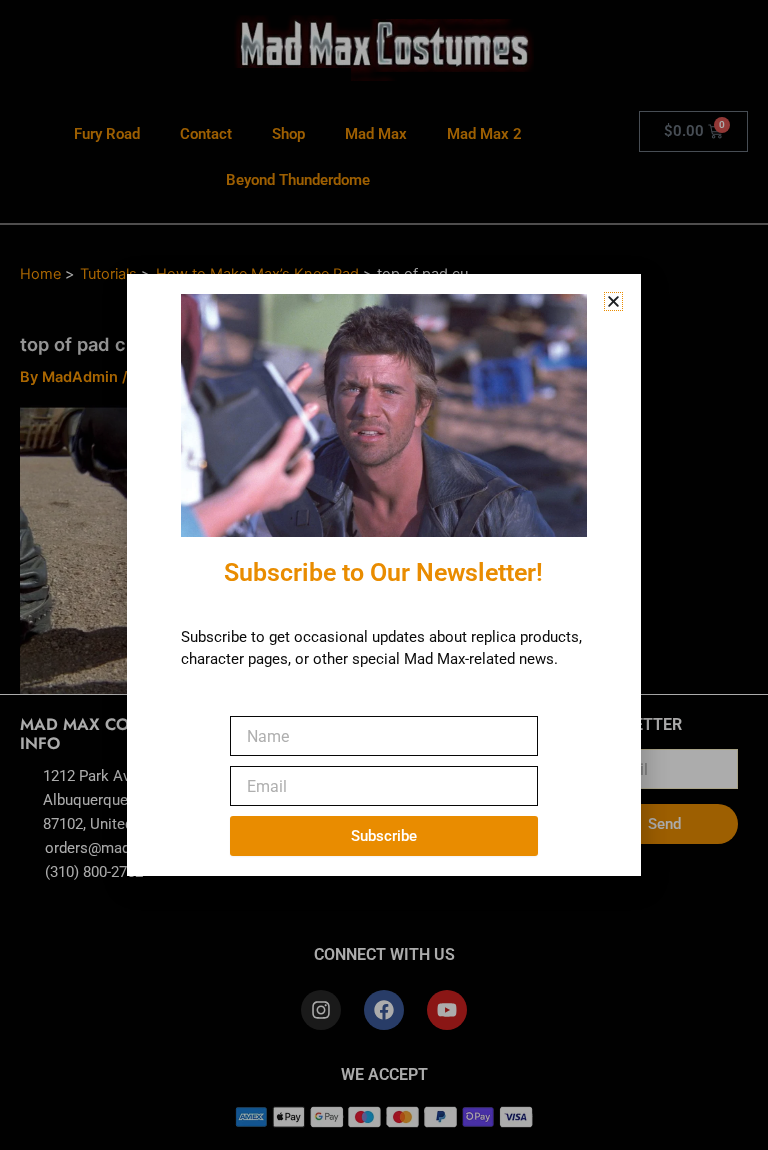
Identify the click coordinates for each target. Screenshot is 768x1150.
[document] (384, 575)
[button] (613, 301)
